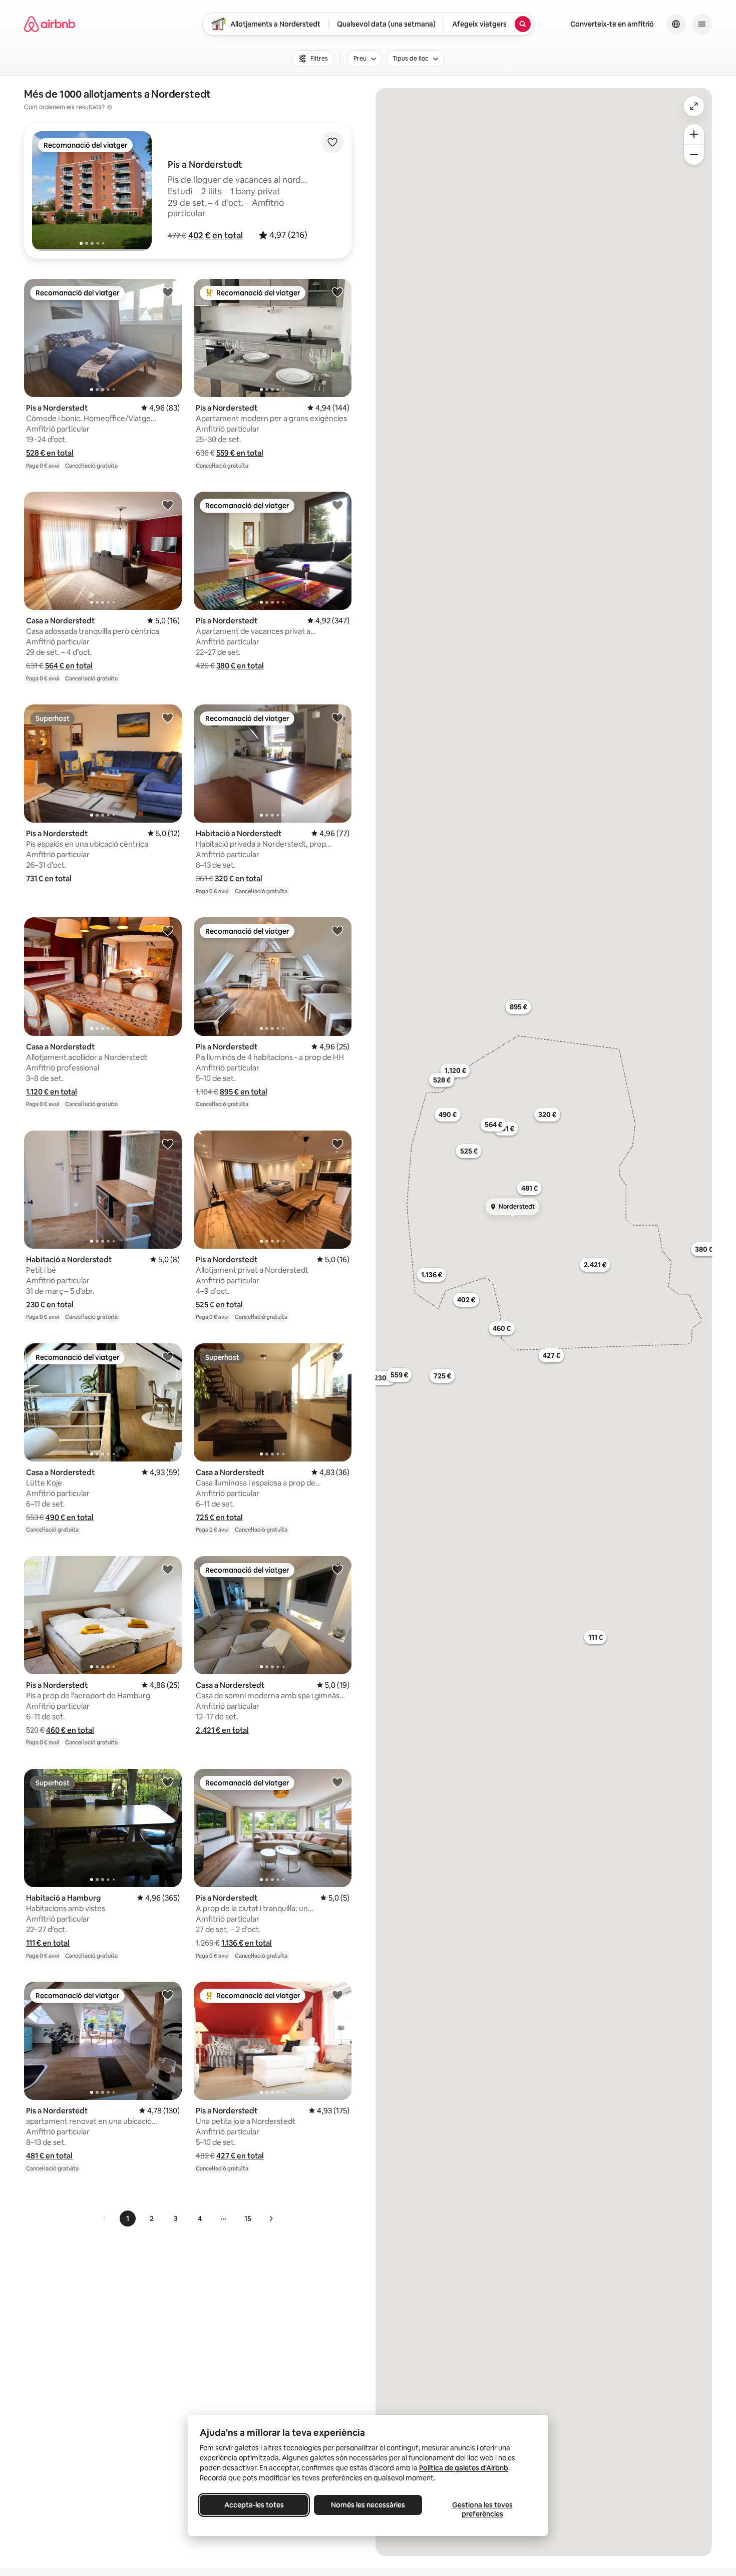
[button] (216, 235)
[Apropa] (694, 134)
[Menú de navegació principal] (702, 24)
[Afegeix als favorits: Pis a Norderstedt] (168, 292)
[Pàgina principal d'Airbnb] (50, 24)
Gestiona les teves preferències (482, 2509)
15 (248, 2219)
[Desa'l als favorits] (332, 142)
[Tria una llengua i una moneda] (676, 24)
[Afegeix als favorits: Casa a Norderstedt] (168, 505)
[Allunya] (694, 155)
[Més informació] (110, 107)
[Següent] (271, 2219)
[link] (105, 2219)
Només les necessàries (368, 2505)
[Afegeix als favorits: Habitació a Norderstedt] (337, 717)
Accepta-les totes (254, 2505)
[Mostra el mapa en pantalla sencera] (694, 106)
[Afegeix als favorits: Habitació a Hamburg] (168, 1782)
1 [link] (128, 2219)
